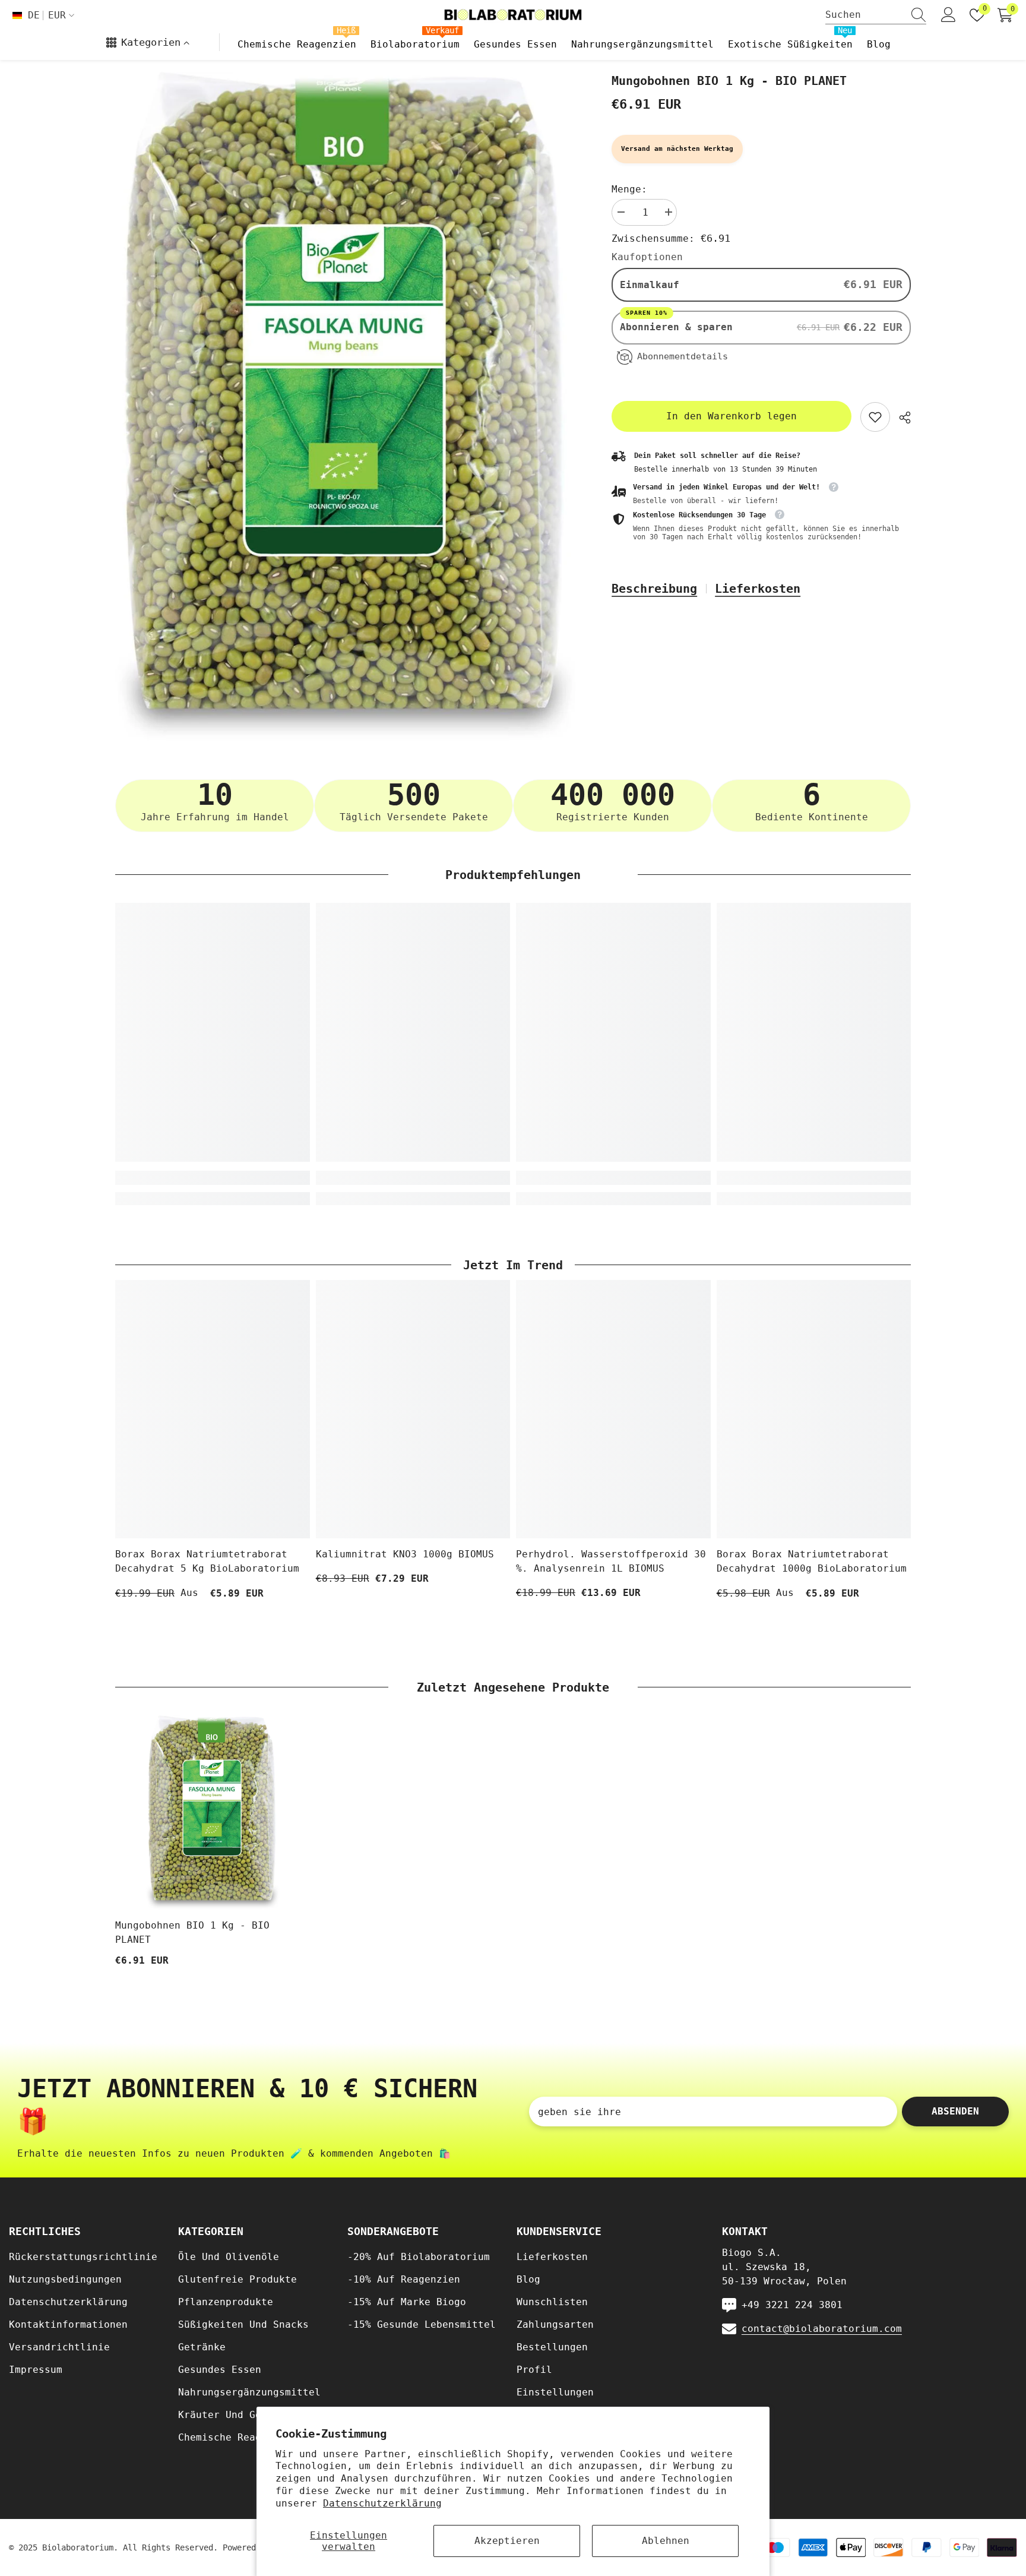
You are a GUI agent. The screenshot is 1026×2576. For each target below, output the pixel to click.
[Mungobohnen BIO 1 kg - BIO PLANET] (213, 1813)
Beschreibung (654, 589)
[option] (346, 406)
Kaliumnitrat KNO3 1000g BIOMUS (405, 1554)
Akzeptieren (507, 2541)
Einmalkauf (650, 285)
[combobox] (864, 15)
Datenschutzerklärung (382, 2503)
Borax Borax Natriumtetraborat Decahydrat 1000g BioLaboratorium (812, 1561)
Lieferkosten (758, 589)
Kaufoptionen (647, 257)
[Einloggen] (949, 15)
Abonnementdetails (683, 356)
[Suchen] (876, 15)
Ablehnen (666, 2541)
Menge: (629, 189)
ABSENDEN (955, 2111)
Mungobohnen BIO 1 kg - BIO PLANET (192, 1932)
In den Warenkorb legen (731, 416)
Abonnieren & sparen (679, 326)
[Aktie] (900, 418)
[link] (875, 417)
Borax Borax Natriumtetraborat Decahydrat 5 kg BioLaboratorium (207, 1561)
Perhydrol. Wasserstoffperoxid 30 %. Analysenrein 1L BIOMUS (611, 1561)
